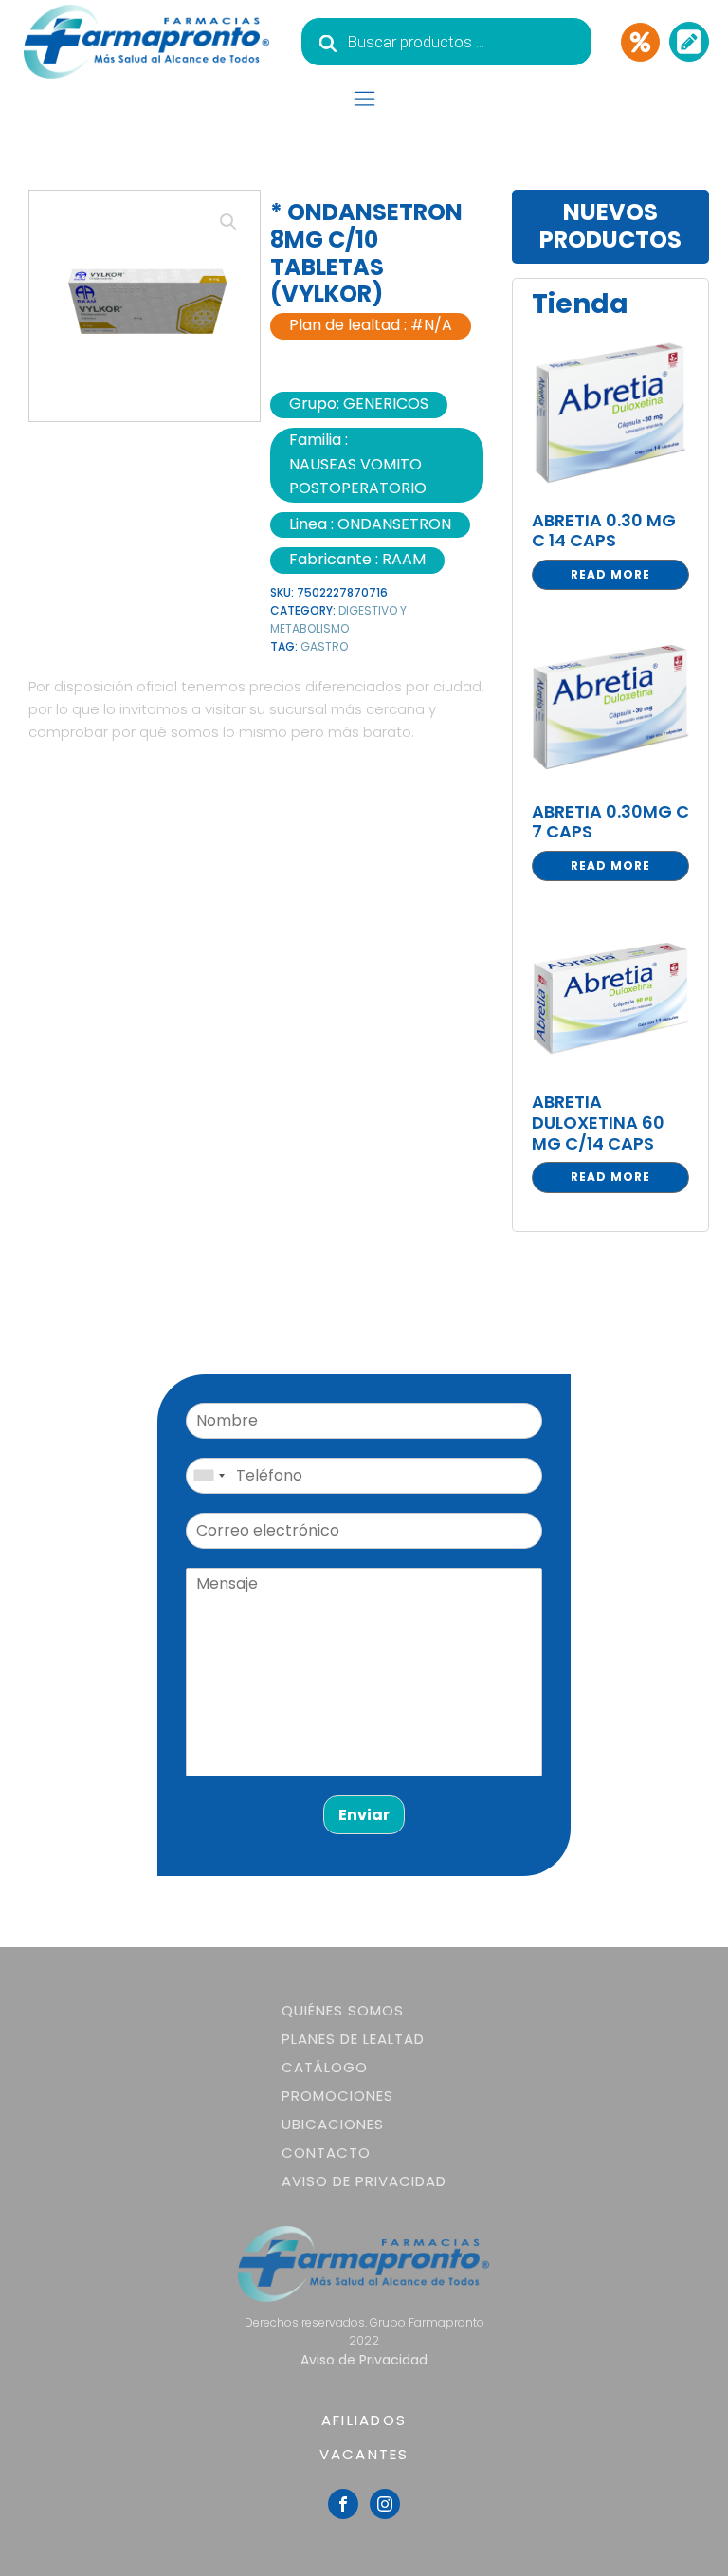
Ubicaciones (333, 2124)
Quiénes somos (343, 2010)
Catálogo (325, 2067)
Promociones (337, 2096)
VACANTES (364, 2454)
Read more (610, 574)
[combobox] (209, 1476)
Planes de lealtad (353, 2039)
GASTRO (324, 646)
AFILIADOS (364, 2420)
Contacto (326, 2153)
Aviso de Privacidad (364, 2181)
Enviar (364, 1815)
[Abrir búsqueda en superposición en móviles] (446, 42)
